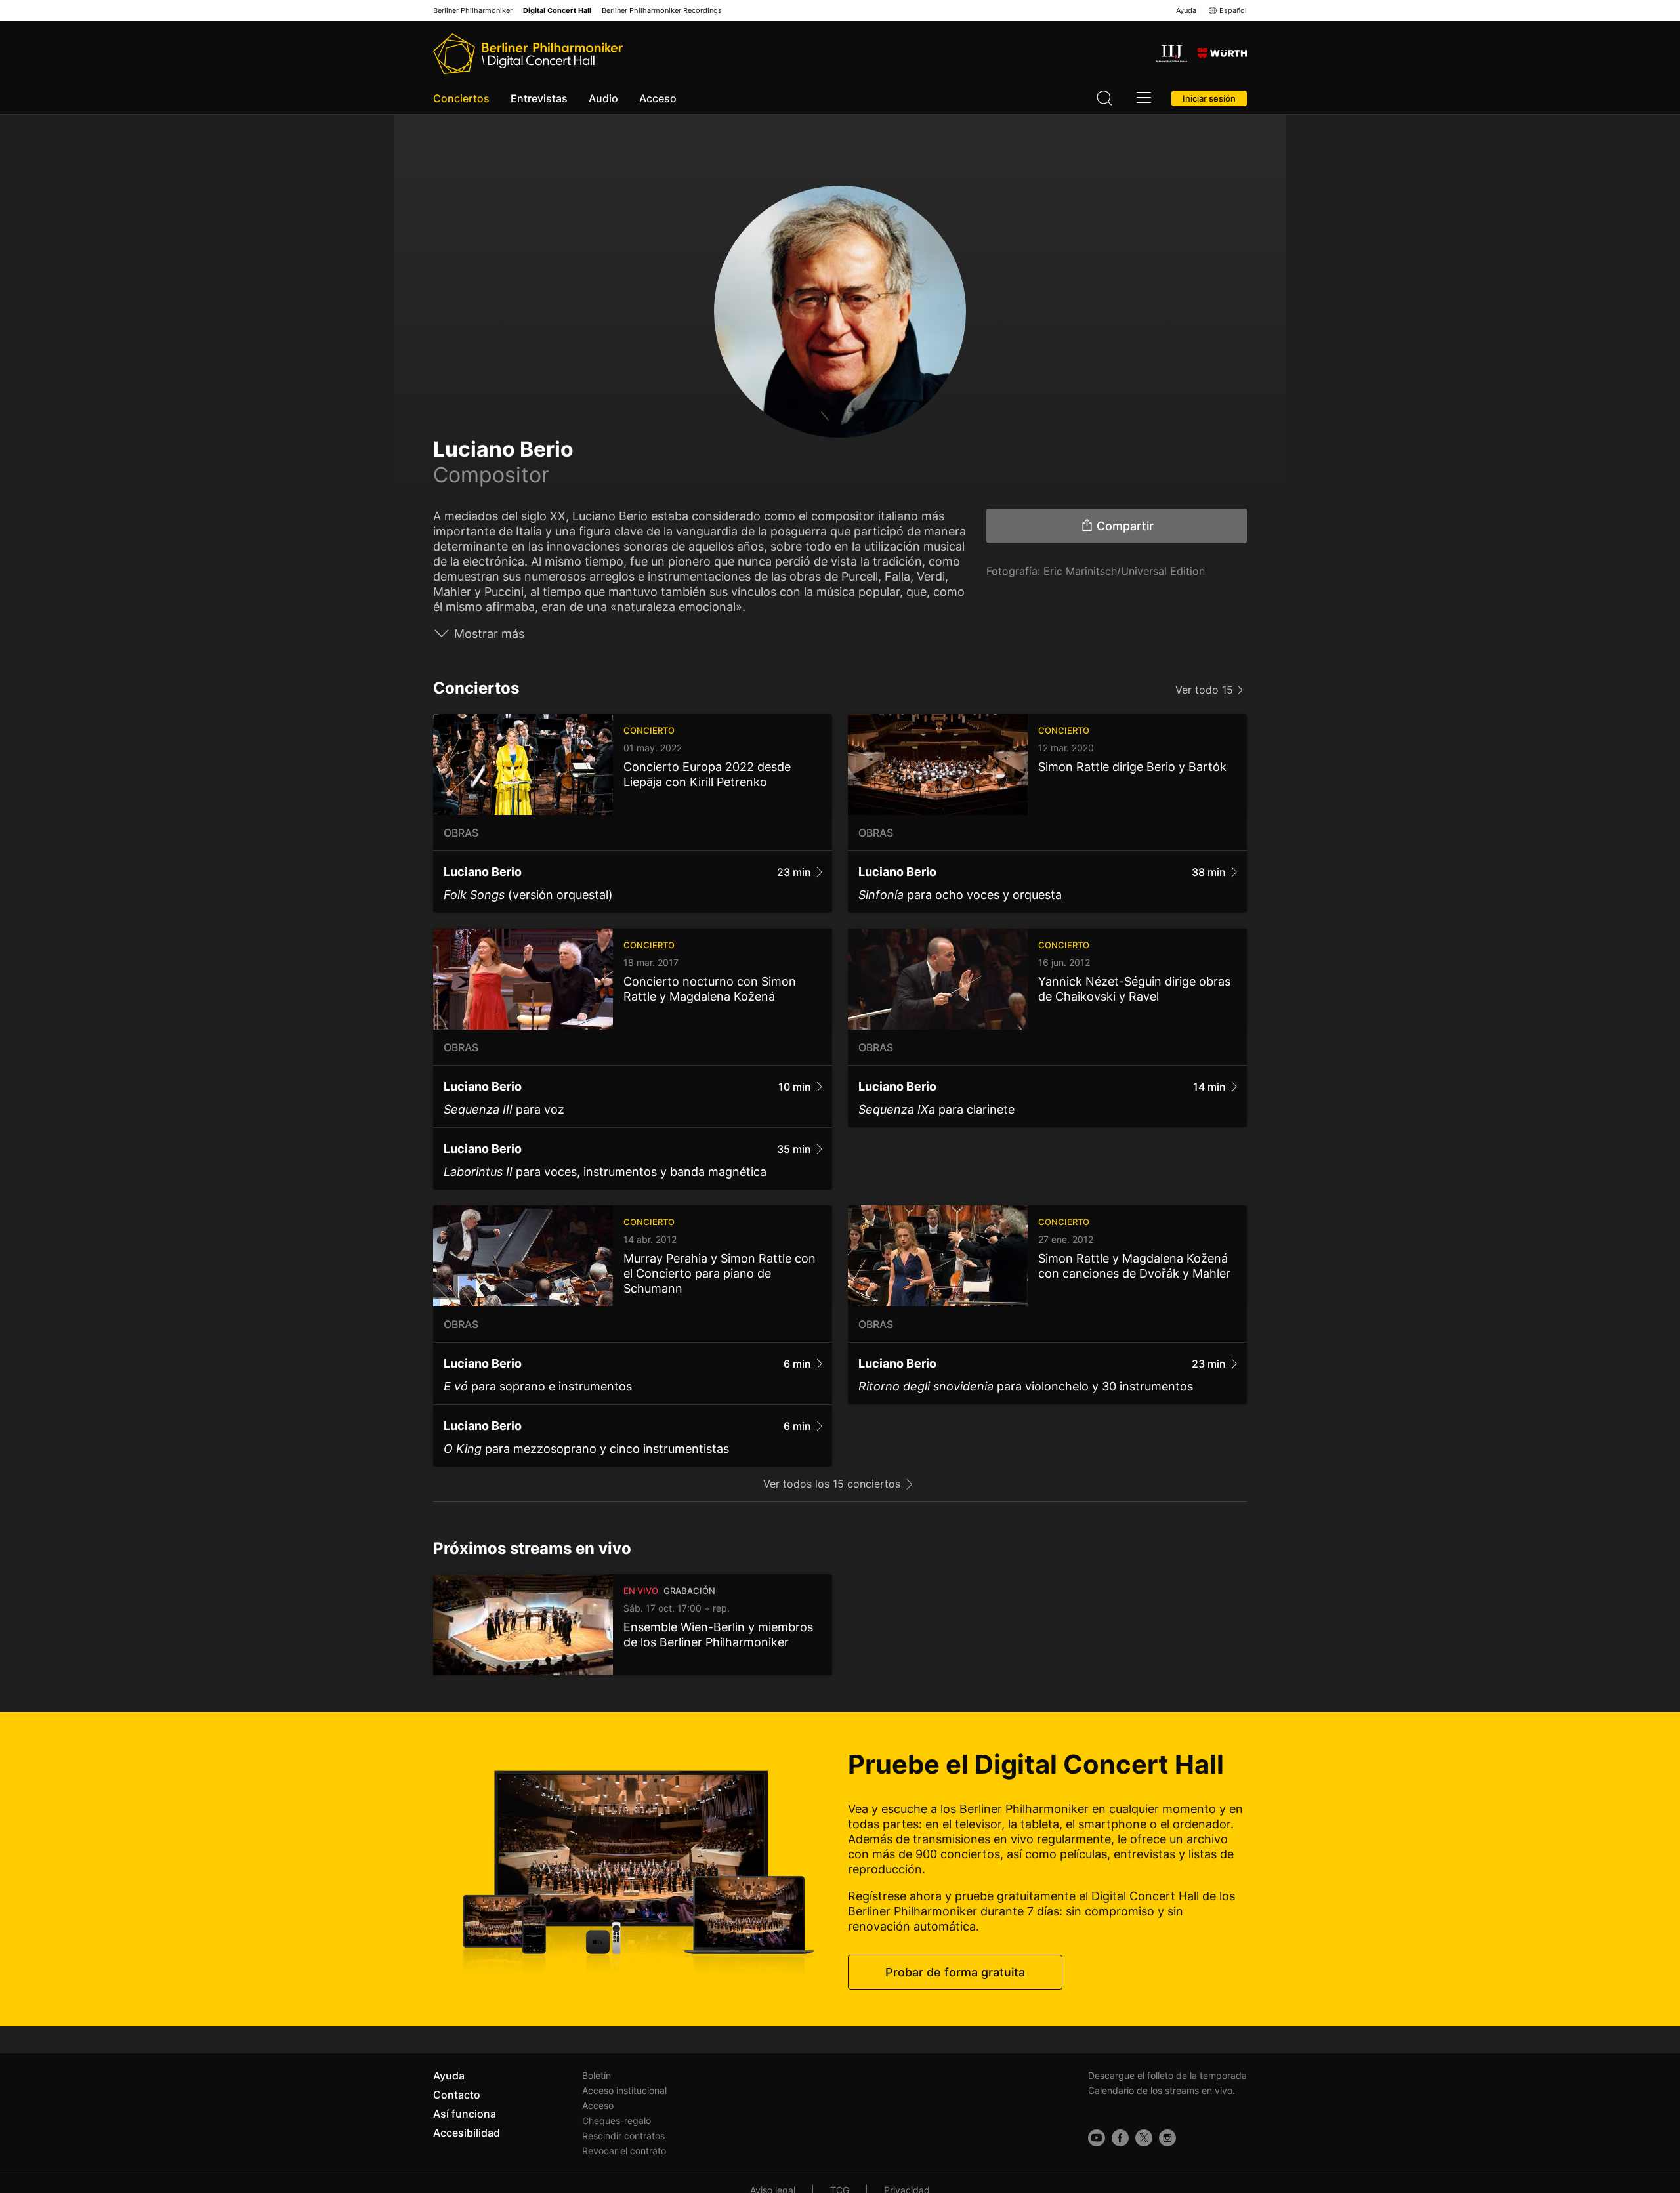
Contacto (457, 2095)
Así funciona (465, 2114)
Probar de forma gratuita (955, 1972)
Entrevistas (539, 98)
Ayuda (1186, 10)
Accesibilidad (467, 2133)
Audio (603, 98)
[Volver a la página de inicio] (528, 54)
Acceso (658, 98)
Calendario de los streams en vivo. (1162, 2090)
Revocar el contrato (624, 2151)
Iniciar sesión (1209, 98)
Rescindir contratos (623, 2136)
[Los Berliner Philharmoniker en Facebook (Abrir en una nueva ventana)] (1120, 2138)
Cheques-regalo (617, 2120)
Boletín (597, 2075)
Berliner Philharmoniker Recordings (662, 11)
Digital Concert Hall (557, 11)
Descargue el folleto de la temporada (1167, 2075)
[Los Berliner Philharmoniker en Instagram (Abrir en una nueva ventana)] (1167, 2138)
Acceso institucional (624, 2090)
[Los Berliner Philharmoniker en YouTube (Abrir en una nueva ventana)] (1097, 2138)
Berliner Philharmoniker (473, 11)
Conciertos (461, 98)
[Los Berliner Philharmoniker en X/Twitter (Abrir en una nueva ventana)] (1144, 2138)
